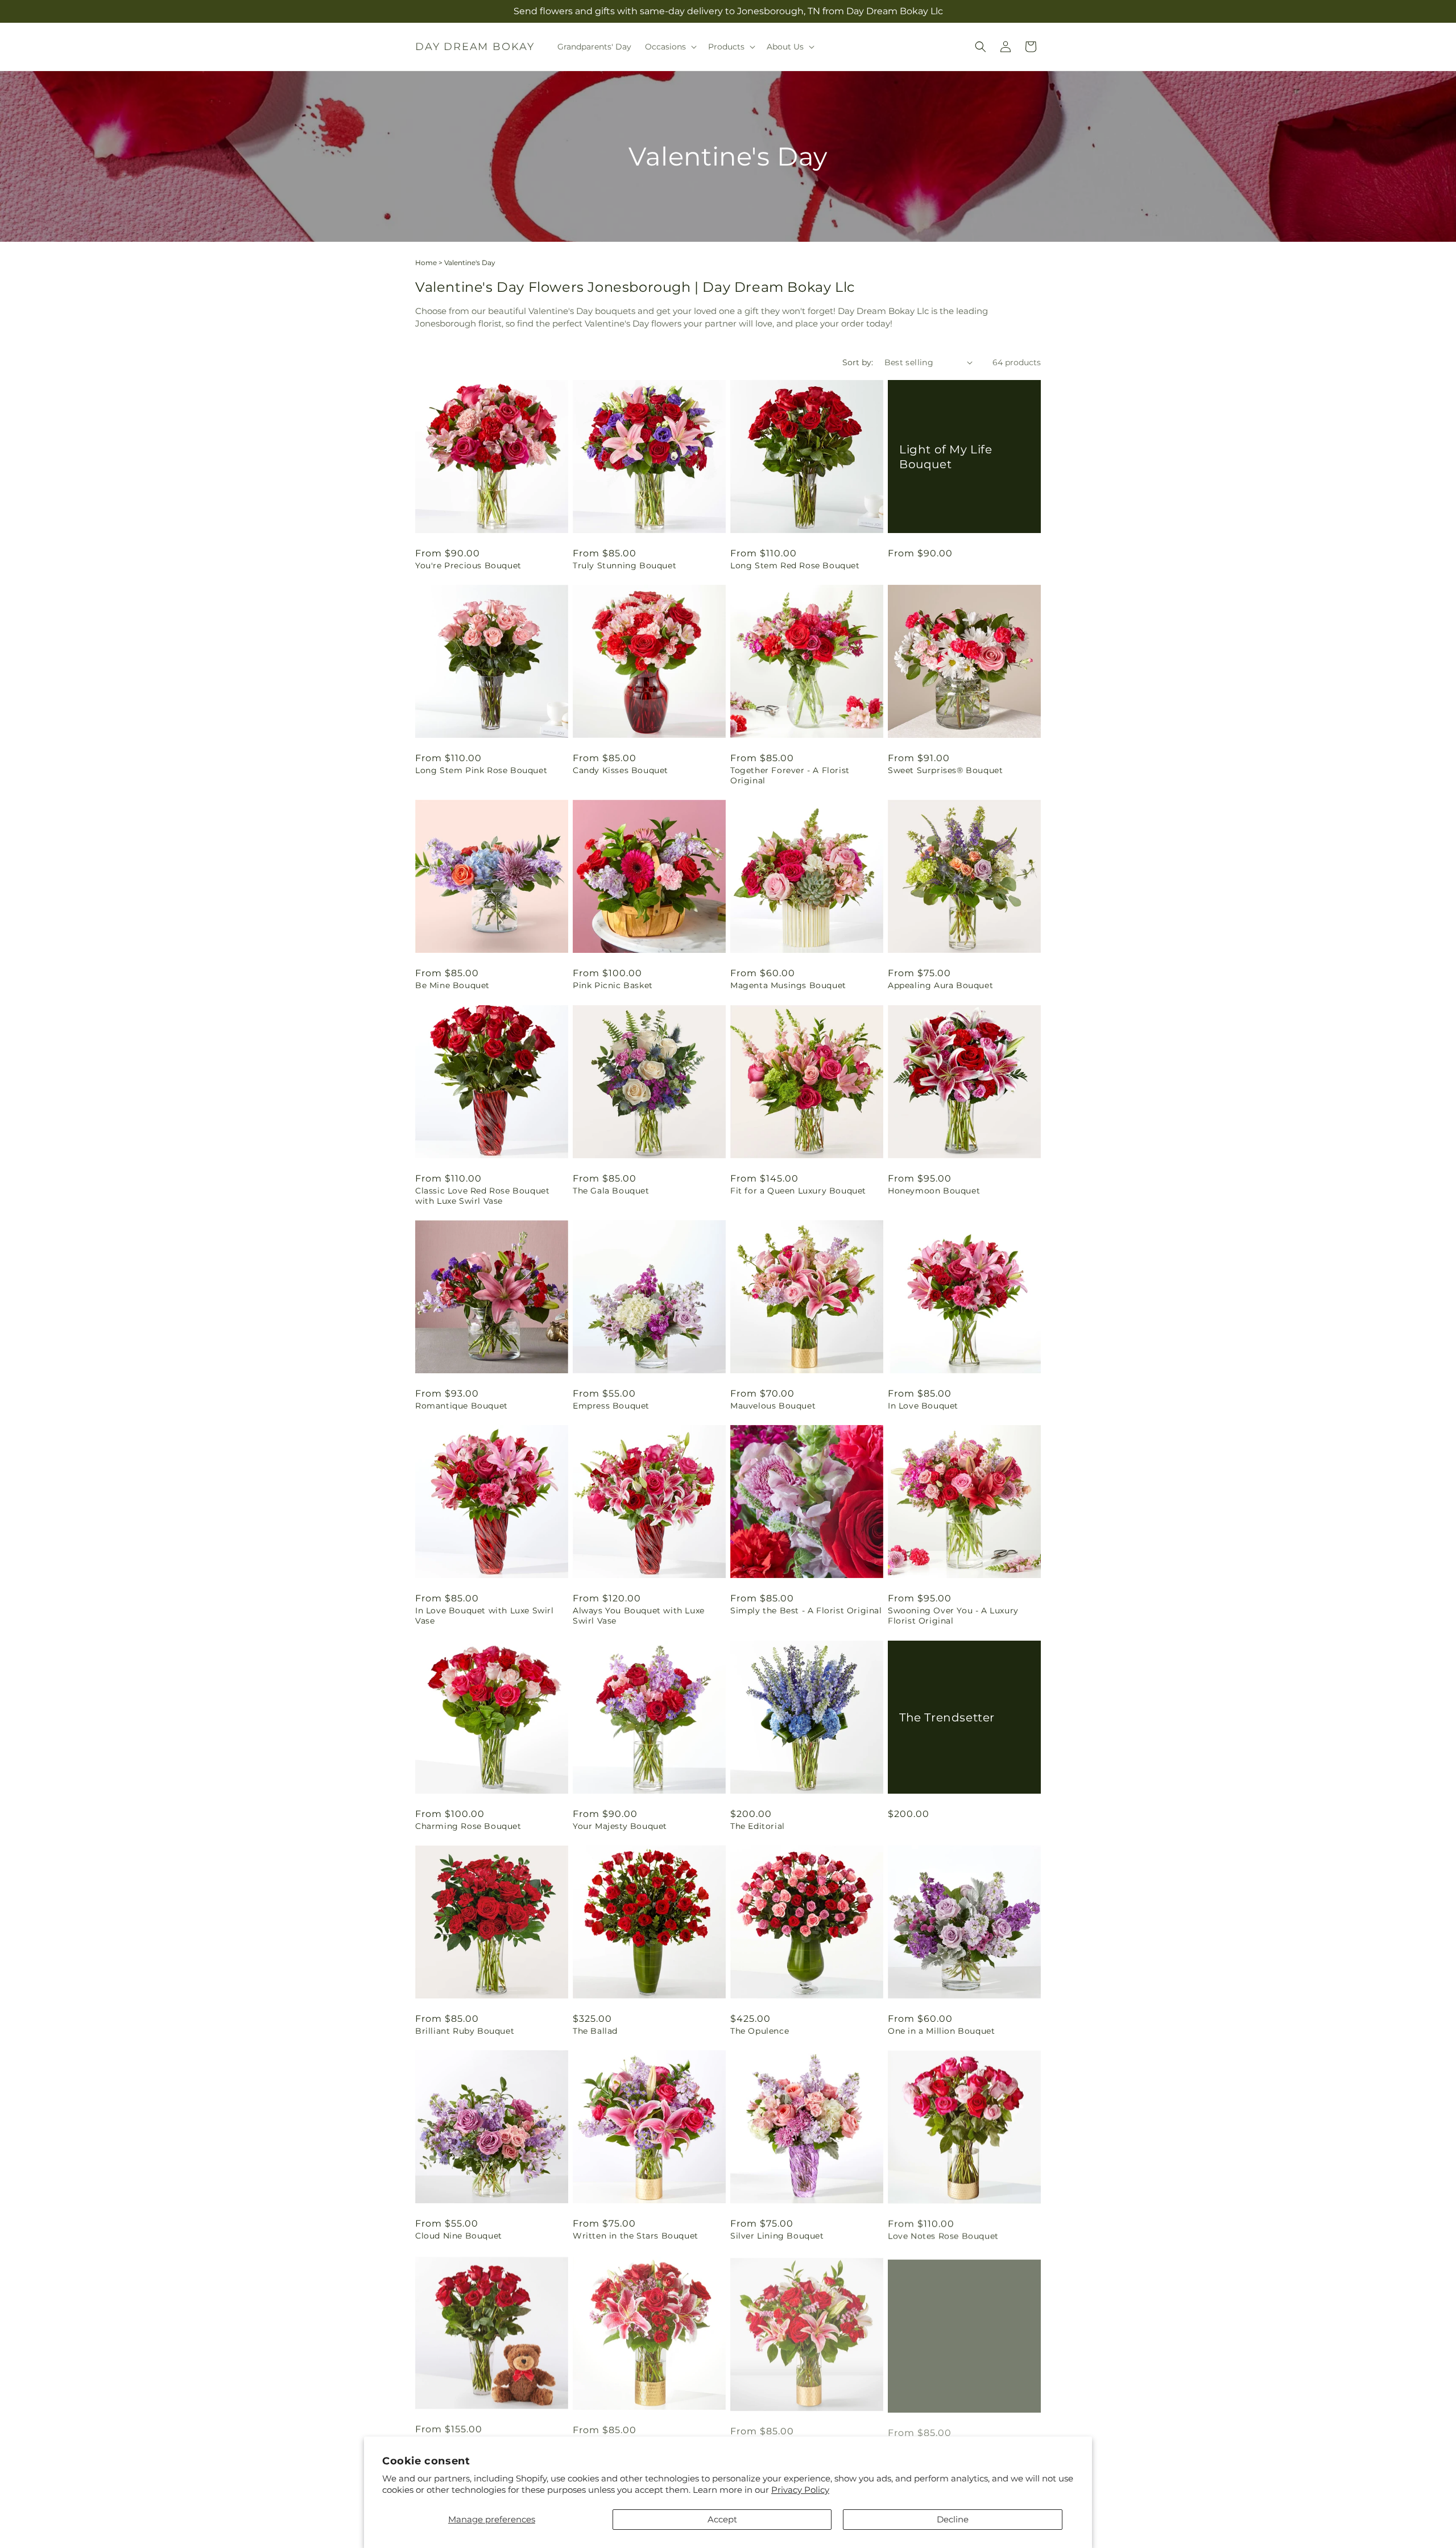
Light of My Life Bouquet (946, 456)
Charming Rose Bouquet (468, 1826)
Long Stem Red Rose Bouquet (795, 565)
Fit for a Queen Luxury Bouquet (798, 1191)
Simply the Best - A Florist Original (806, 1610)
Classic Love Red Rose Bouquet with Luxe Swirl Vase (482, 1196)
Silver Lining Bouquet (777, 2236)
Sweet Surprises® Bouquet (945, 770)
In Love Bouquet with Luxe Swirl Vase (485, 1616)
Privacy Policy (800, 2490)
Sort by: (858, 362)
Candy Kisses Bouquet (621, 770)
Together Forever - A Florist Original (790, 775)
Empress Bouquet (611, 1406)
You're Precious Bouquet (468, 565)
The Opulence (760, 2031)
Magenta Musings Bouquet (788, 985)
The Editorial (758, 1826)
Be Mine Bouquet (452, 985)
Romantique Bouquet (462, 1406)
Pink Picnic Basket (613, 985)
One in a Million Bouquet (941, 2031)
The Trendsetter (947, 1717)
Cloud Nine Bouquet (459, 2236)
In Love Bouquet (923, 1406)
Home (426, 263)
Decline (953, 2519)
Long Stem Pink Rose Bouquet (481, 770)
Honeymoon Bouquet (934, 1191)
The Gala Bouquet (611, 1191)
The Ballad (595, 2031)
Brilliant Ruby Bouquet (465, 2031)
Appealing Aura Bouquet (940, 985)
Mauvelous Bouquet (773, 1406)
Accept (722, 2519)
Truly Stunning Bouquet (624, 565)
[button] (670, 47)
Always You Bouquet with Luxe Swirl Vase (639, 1616)
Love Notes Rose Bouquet (943, 2236)
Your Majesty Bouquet (620, 1826)
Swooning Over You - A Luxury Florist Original (953, 1616)
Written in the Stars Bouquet (636, 2236)
